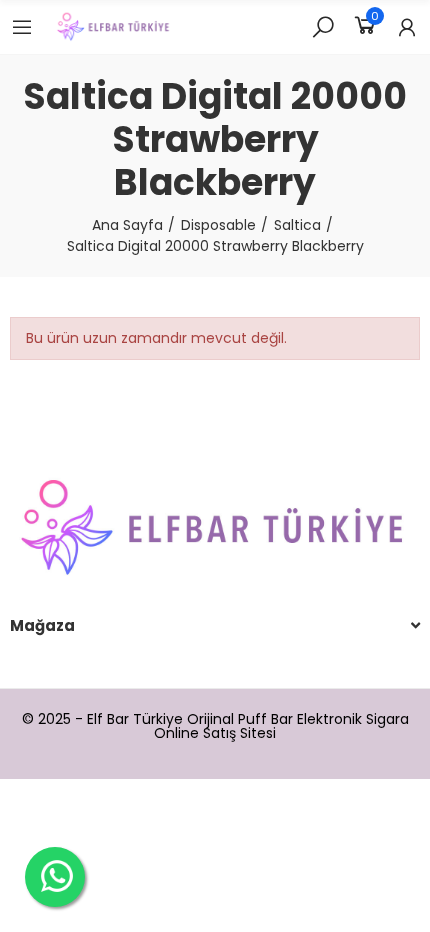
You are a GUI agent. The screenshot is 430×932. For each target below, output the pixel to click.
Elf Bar (108, 719)
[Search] (323, 26)
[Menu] (22, 27)
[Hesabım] (407, 27)
